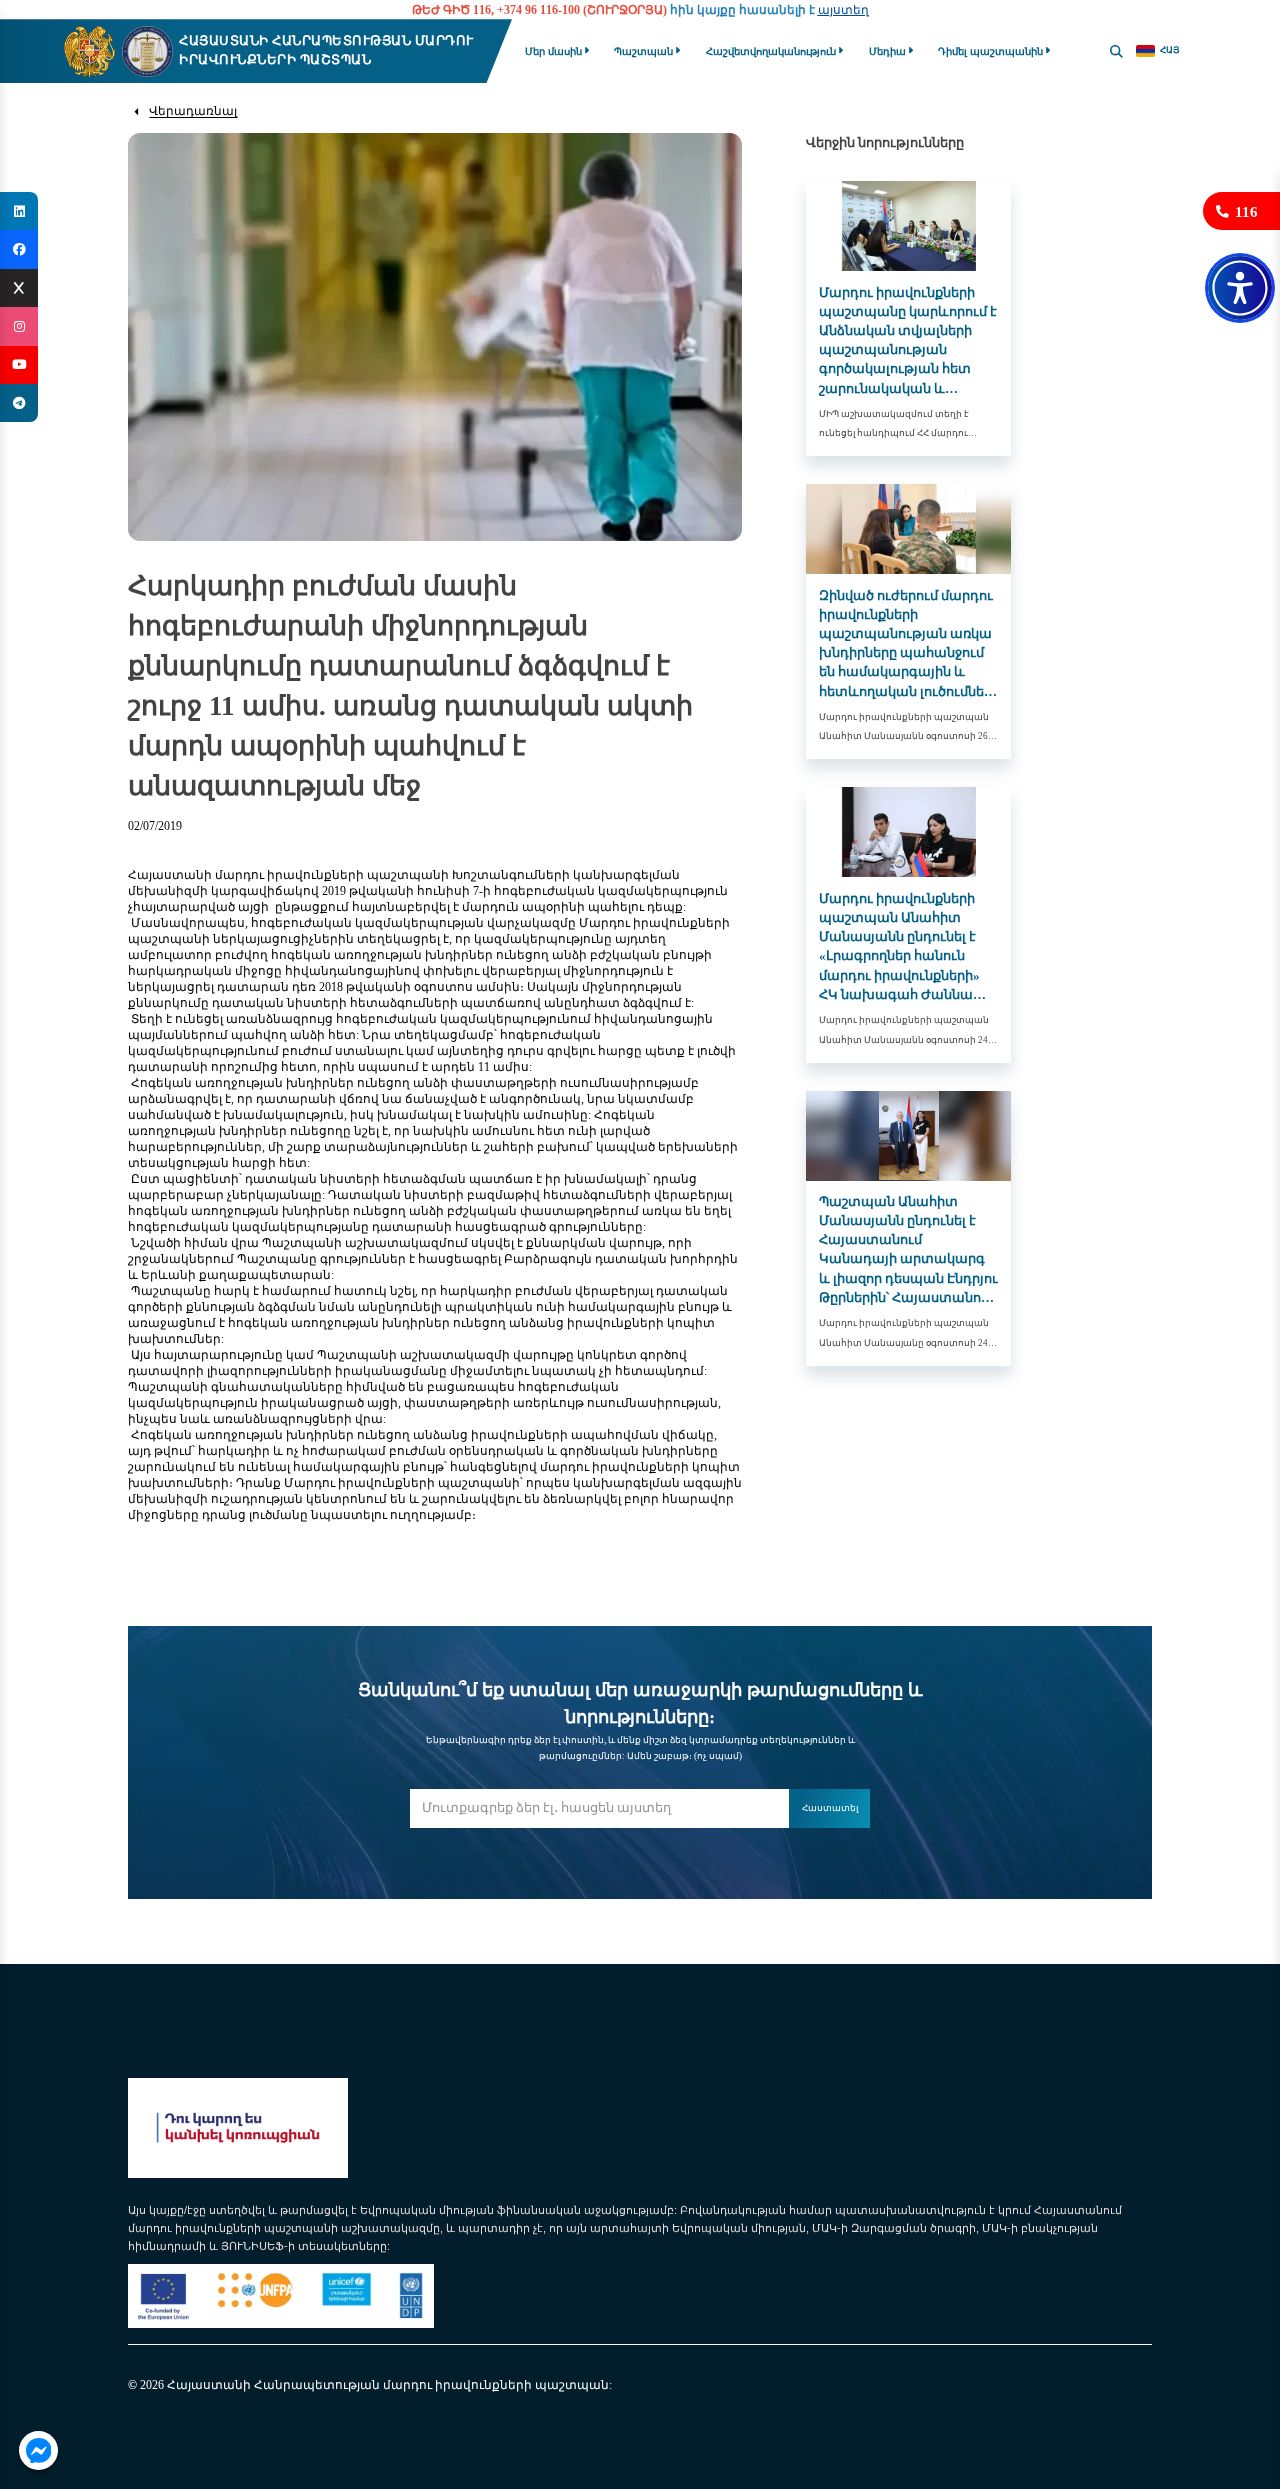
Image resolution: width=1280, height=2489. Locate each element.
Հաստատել (830, 1808)
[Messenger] (38, 2450)
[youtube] (19, 365)
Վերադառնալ (193, 111)
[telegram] (19, 403)
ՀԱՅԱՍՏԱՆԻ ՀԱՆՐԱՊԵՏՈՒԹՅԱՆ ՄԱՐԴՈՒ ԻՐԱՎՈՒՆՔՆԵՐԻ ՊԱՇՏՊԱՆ (326, 50)
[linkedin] (19, 211)
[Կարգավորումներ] (1240, 288)
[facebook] (19, 249)
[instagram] (19, 326)
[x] (19, 288)
